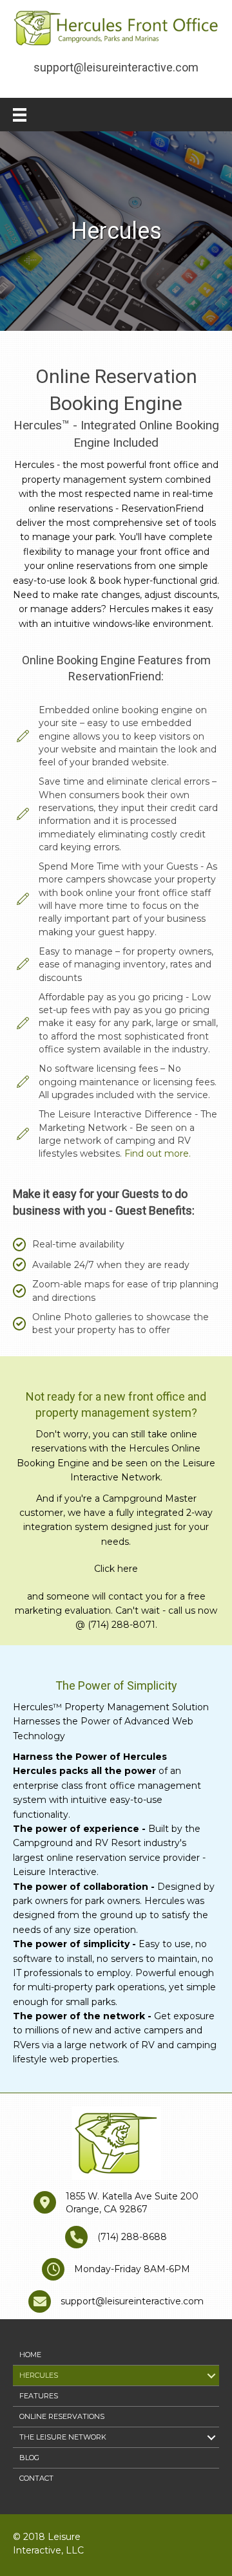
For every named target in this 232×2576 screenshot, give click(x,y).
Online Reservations (62, 2416)
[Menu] (20, 115)
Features (39, 2396)
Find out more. (156, 1153)
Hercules (39, 2375)
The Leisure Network (63, 2437)
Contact (36, 2478)
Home (30, 2355)
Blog (29, 2458)
